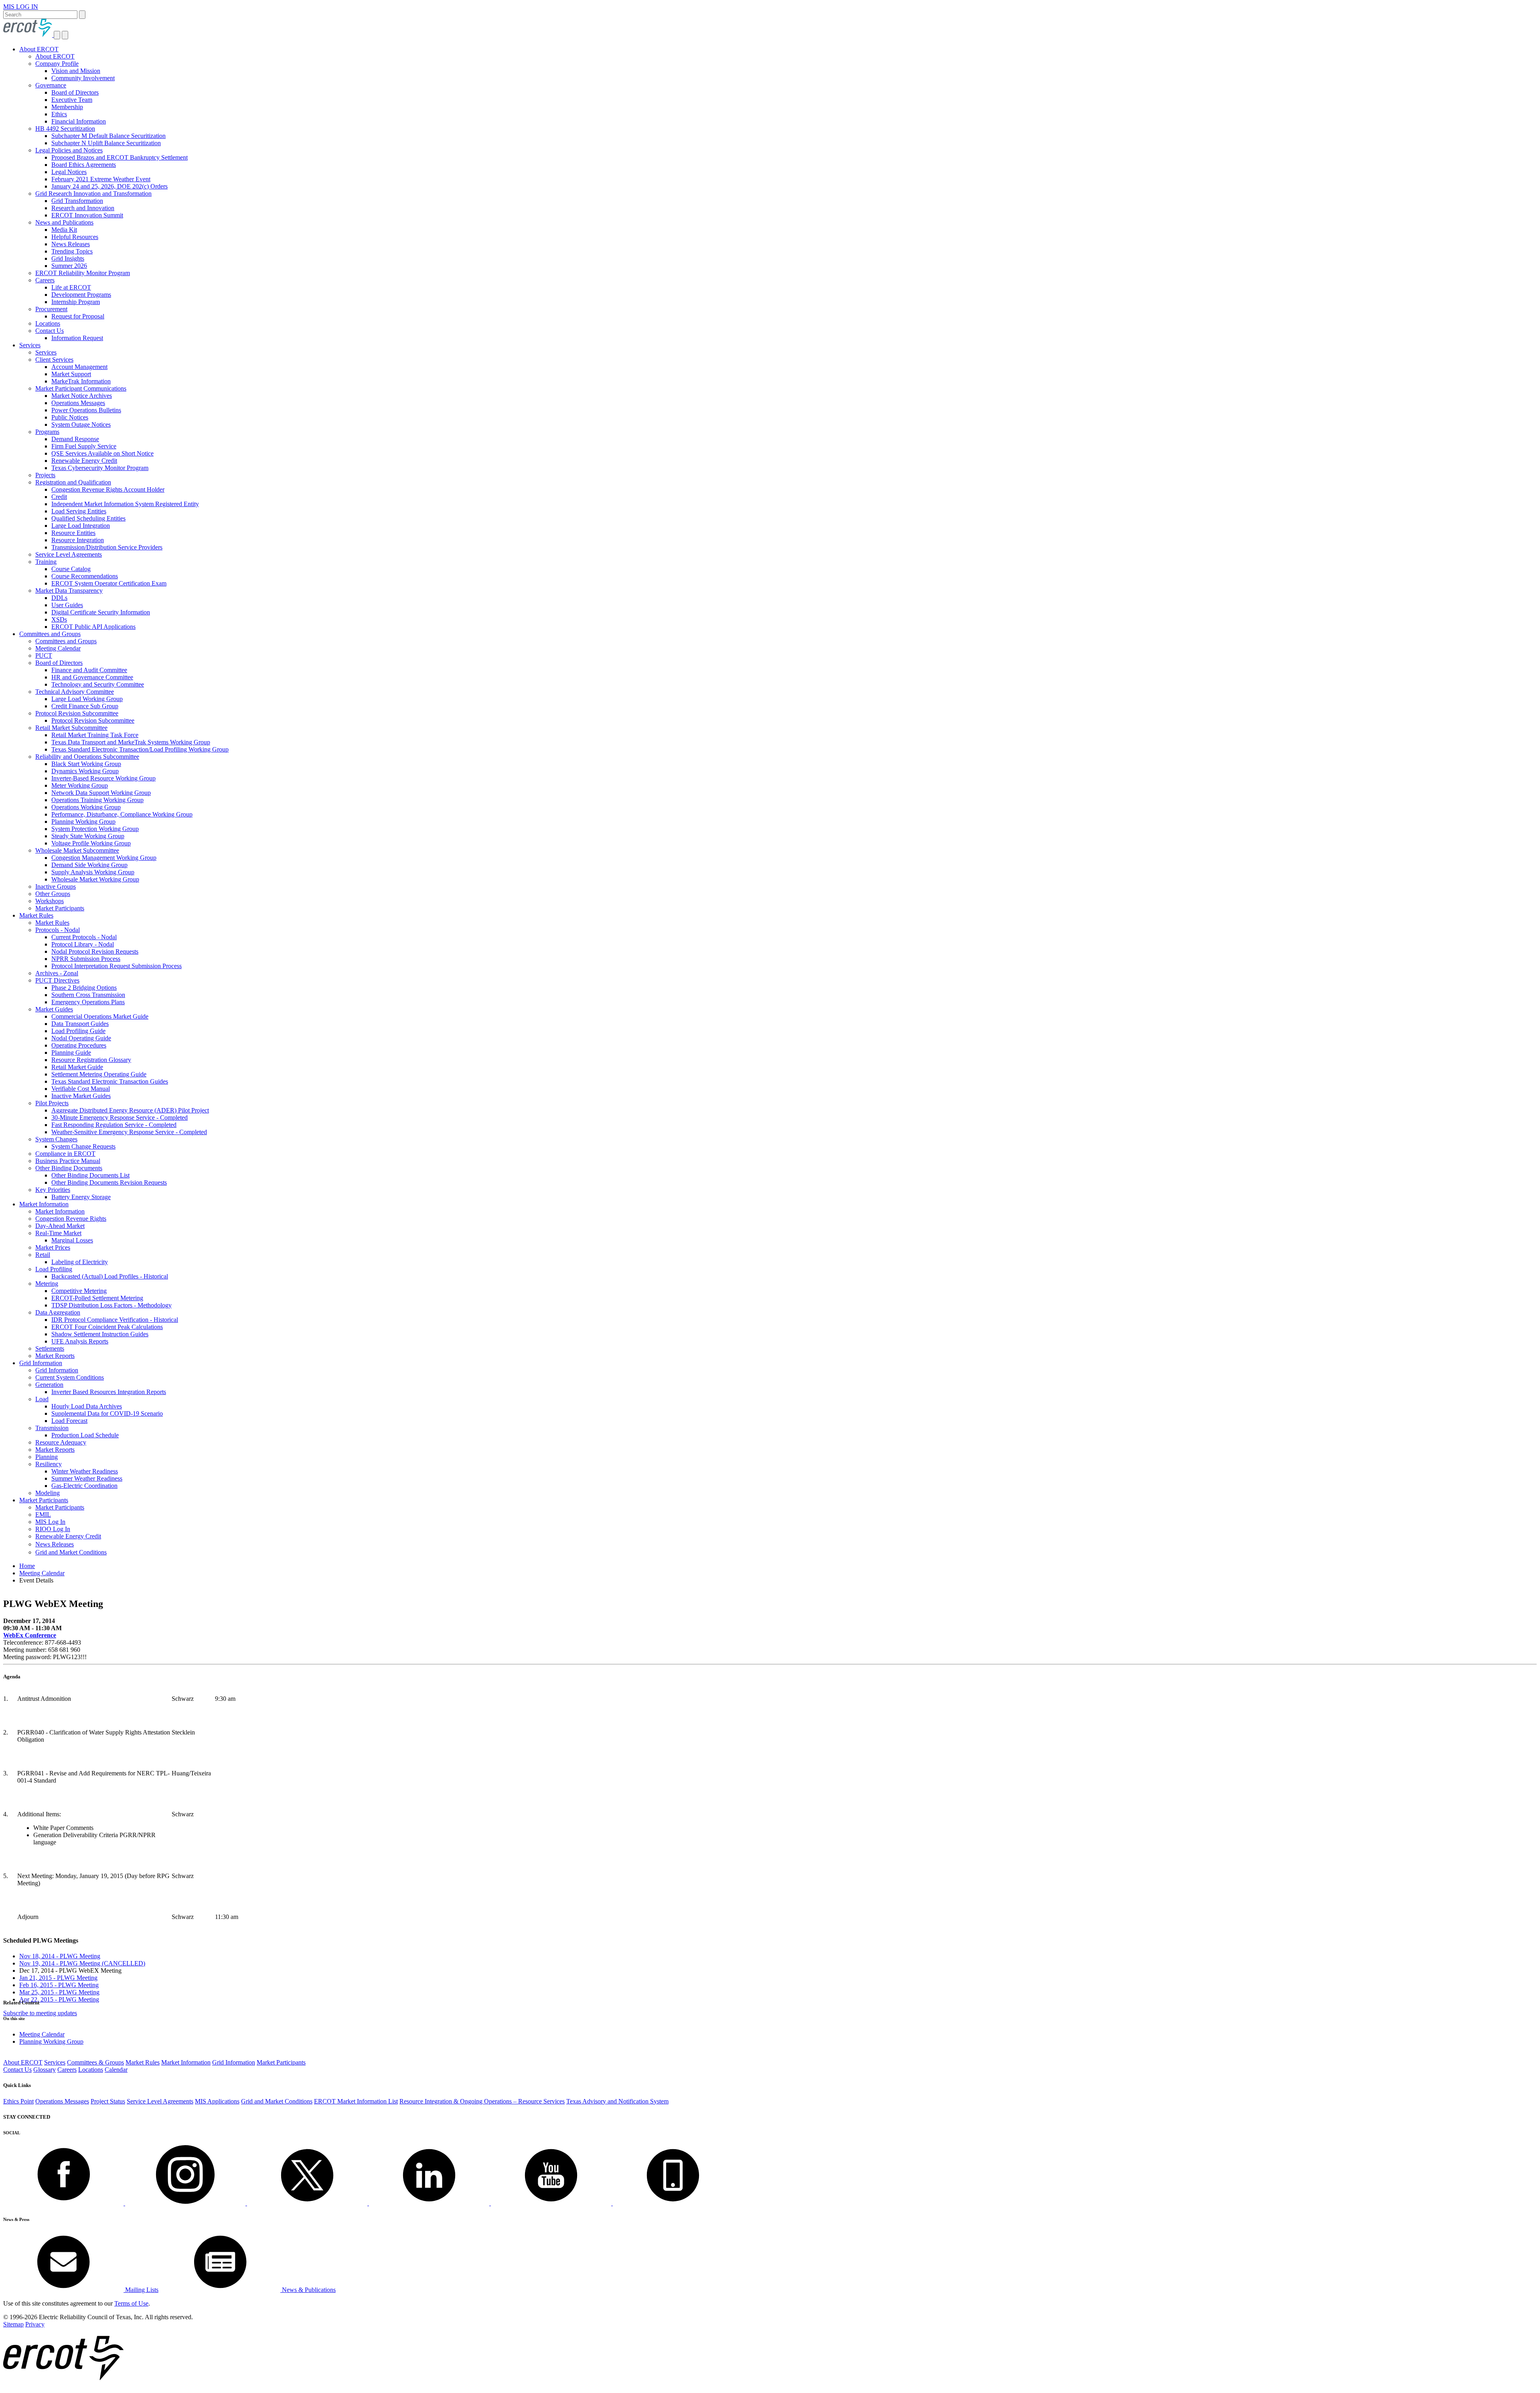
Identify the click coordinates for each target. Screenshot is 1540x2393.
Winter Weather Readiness (85, 1471)
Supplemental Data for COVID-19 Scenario (107, 1413)
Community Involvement (83, 78)
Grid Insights (68, 258)
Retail (43, 1255)
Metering (47, 1284)
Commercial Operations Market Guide (100, 1016)
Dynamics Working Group (85, 771)
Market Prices (53, 1247)
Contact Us (50, 331)
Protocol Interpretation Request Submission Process (117, 966)
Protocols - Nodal (58, 930)
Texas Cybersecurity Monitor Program (100, 468)
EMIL (43, 1515)
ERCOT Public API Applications (93, 627)
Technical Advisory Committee (75, 692)
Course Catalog (71, 569)
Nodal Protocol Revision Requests (95, 951)
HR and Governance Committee (92, 677)
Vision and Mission (76, 71)
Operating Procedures (79, 1045)
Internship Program (76, 302)
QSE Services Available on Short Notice (102, 453)
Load (42, 1399)
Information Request (77, 338)
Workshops (50, 901)
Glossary (45, 2070)
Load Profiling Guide (78, 1031)
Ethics (59, 114)
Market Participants (60, 908)
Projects (45, 475)
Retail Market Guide (77, 1067)
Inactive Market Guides (81, 1096)
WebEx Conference (30, 1635)
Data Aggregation (58, 1312)
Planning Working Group (83, 822)
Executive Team (72, 100)
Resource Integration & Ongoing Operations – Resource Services (482, 2101)
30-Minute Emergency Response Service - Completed (120, 1117)
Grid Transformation (77, 201)
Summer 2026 (69, 266)
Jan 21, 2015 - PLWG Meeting (58, 1978)
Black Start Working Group (86, 764)
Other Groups (53, 894)
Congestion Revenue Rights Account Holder (108, 489)
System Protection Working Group (95, 829)
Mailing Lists (141, 2290)
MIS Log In (50, 1522)
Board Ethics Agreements (84, 165)
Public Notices (70, 417)
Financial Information (79, 121)
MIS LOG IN (21, 7)
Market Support (71, 374)
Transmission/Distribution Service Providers (107, 547)
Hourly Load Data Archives (87, 1406)
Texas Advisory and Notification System (617, 2101)
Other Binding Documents (69, 1168)
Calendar (116, 2070)
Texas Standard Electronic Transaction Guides (110, 1081)
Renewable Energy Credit (84, 461)
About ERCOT (39, 49)
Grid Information (41, 1363)
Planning (47, 1457)
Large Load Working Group (87, 699)
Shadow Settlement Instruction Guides (100, 1334)
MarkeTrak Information (81, 381)
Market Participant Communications (81, 388)
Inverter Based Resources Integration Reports (109, 1392)
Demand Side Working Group (89, 865)
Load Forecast (69, 1421)
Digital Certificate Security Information (101, 612)
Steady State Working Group (88, 836)
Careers (45, 280)
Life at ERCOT (71, 287)
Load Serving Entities (79, 511)
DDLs (59, 598)
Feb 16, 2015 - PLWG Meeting (59, 1985)
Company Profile (57, 64)
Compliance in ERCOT (65, 1154)
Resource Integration (78, 540)
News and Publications (64, 222)
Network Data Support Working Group (101, 793)
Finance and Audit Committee (89, 670)
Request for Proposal (78, 316)
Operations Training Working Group (97, 800)
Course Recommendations (85, 576)
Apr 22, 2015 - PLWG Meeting (59, 1999)
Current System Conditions (70, 1377)
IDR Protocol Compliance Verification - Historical (115, 1320)
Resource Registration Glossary (91, 1060)
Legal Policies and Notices (69, 150)
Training (46, 562)
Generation (49, 1385)
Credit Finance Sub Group (85, 706)
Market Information (44, 1204)
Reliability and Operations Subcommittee (87, 757)
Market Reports (55, 1356)
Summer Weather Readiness (87, 1478)
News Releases (71, 244)
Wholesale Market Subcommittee (77, 850)
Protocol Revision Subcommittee (77, 713)
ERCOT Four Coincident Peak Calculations (107, 1327)
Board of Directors (75, 92)
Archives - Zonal (57, 973)
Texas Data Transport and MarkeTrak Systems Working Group (131, 742)
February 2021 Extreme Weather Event (101, 179)
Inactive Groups (56, 886)
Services (30, 345)
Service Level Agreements (69, 554)
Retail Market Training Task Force (95, 735)
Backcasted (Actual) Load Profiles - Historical (110, 1276)
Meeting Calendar (58, 648)
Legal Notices (69, 172)
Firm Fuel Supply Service (84, 446)
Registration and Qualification (73, 482)
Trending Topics (72, 251)
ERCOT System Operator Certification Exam (109, 583)
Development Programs (81, 295)
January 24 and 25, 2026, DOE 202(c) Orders (109, 186)
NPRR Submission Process (86, 959)
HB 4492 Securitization (65, 129)
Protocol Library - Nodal (83, 944)
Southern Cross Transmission (88, 995)
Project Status (108, 2101)
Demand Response (75, 439)
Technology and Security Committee (98, 684)
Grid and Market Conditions (71, 1552)
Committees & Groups (95, 2062)
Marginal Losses (72, 1240)
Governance (51, 85)
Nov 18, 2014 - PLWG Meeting (60, 1956)
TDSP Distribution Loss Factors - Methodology (111, 1305)
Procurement (51, 309)
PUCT (44, 655)
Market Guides (54, 1009)
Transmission (52, 1428)
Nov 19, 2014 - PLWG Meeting (82, 1963)
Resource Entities (73, 533)
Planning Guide (71, 1053)
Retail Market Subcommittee (71, 728)
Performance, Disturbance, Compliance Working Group (122, 814)
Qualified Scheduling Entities (88, 518)
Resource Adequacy (61, 1442)
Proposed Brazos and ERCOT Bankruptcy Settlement (120, 157)
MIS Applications (217, 2101)
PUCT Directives (57, 980)
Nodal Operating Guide (81, 1038)
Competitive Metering (79, 1291)
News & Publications (308, 2290)
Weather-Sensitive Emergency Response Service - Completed (129, 1132)
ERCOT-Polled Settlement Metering (97, 1298)
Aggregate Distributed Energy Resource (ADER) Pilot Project (130, 1110)
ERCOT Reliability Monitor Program (83, 273)
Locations (48, 323)
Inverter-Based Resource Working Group (103, 778)
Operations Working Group (86, 807)
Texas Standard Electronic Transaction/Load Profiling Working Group (140, 749)
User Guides (67, 605)
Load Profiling (54, 1269)
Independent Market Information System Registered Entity (125, 504)
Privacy (35, 2324)
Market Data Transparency (69, 591)
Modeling (48, 1493)
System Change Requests (83, 1146)
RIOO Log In (53, 1529)
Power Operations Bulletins (86, 410)
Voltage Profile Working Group (91, 843)
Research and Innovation (83, 208)
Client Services (54, 360)
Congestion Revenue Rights (71, 1219)
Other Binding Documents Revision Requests (109, 1182)
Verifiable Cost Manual (81, 1089)
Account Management (79, 367)
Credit (59, 497)
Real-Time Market (58, 1233)
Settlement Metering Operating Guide (99, 1074)
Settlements (50, 1348)
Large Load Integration (81, 526)
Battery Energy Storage (81, 1197)
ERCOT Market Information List (356, 2101)
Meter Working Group (80, 785)
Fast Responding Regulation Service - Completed (114, 1125)
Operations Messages (78, 403)
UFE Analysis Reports (80, 1341)
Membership (67, 107)
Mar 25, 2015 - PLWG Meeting (59, 1992)
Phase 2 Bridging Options (84, 988)
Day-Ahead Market (60, 1226)
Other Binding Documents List (90, 1175)
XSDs (59, 619)
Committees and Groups (50, 634)
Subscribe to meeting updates (40, 2013)
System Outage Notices (81, 424)
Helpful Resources (75, 237)
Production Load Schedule (85, 1435)
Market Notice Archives (82, 396)
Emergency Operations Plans (88, 1002)
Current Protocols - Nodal (84, 937)
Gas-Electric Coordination (84, 1486)
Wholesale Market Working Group (95, 879)
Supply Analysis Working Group (93, 872)
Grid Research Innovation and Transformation (93, 194)
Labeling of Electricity (80, 1262)
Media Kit (64, 230)
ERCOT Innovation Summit (87, 215)
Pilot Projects (52, 1103)
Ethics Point (18, 2101)
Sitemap (13, 2324)
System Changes (56, 1139)
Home (27, 1566)
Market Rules (36, 915)
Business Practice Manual (68, 1161)
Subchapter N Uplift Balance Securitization (106, 143)
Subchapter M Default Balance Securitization (108, 136)
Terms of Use (131, 2303)
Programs (47, 432)
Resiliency (49, 1464)
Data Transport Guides (80, 1024)
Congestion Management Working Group (104, 858)
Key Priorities (53, 1190)
